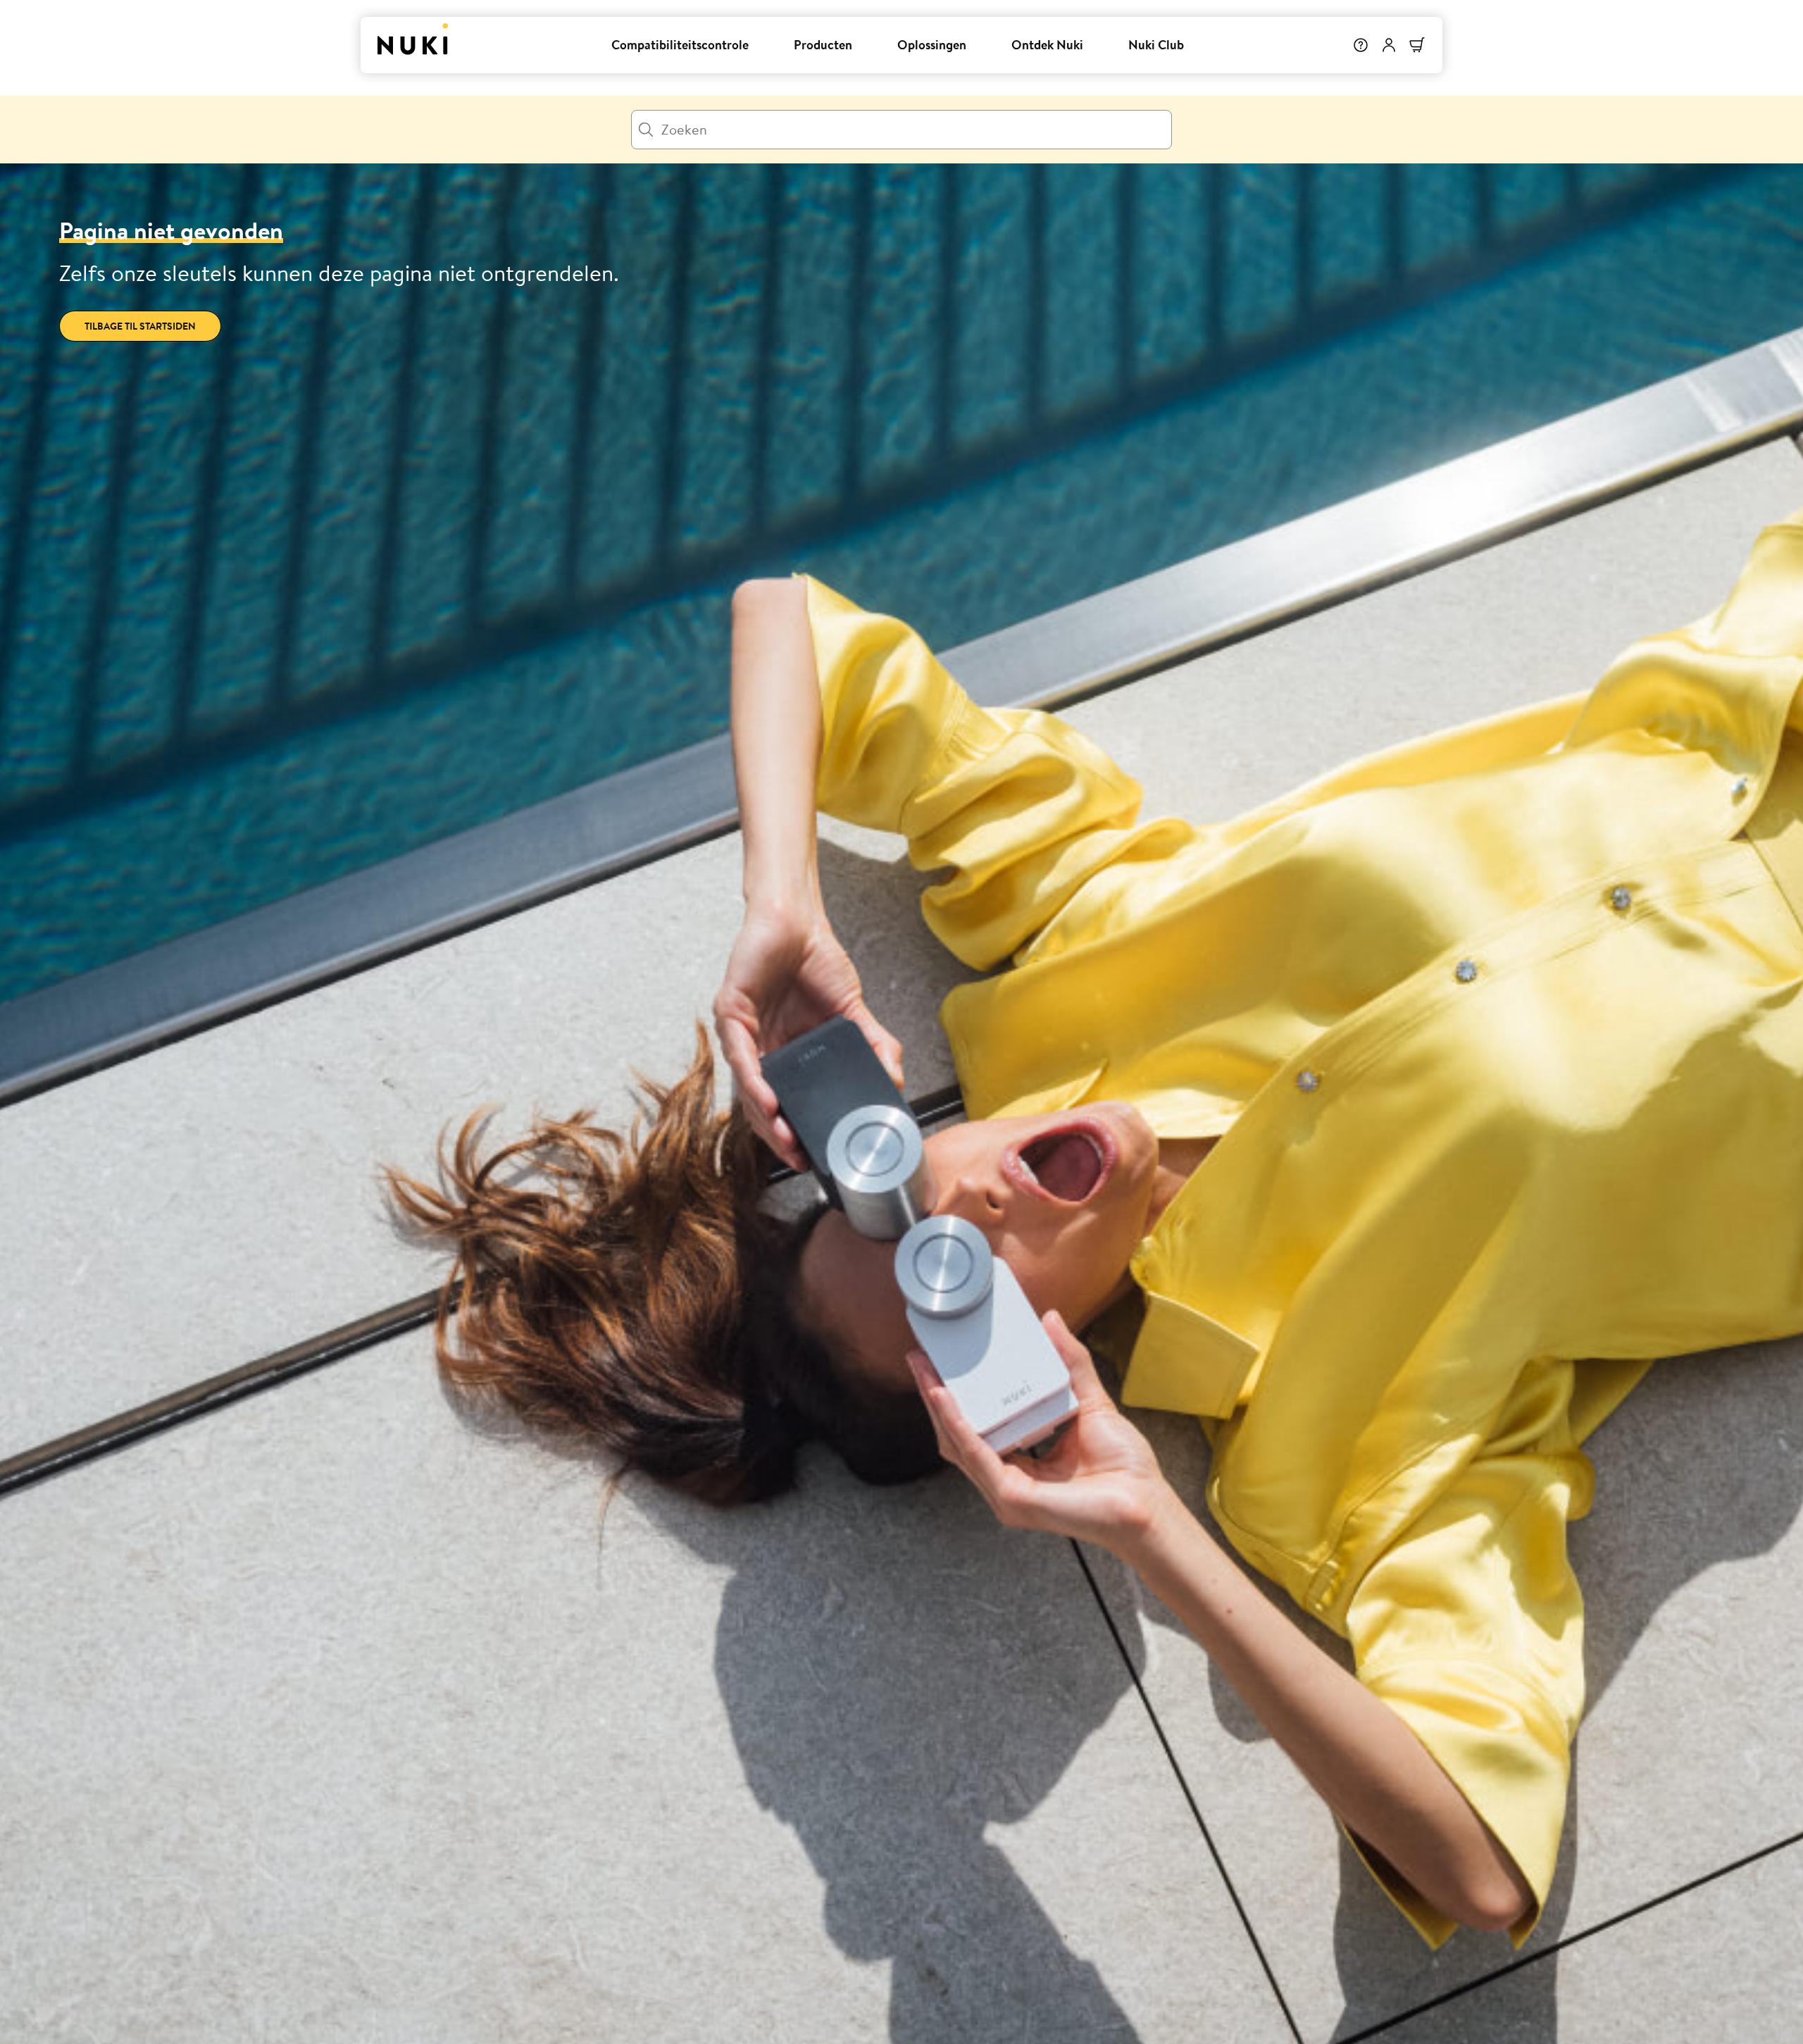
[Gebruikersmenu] (1389, 45)
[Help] (1361, 45)
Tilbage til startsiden (140, 326)
